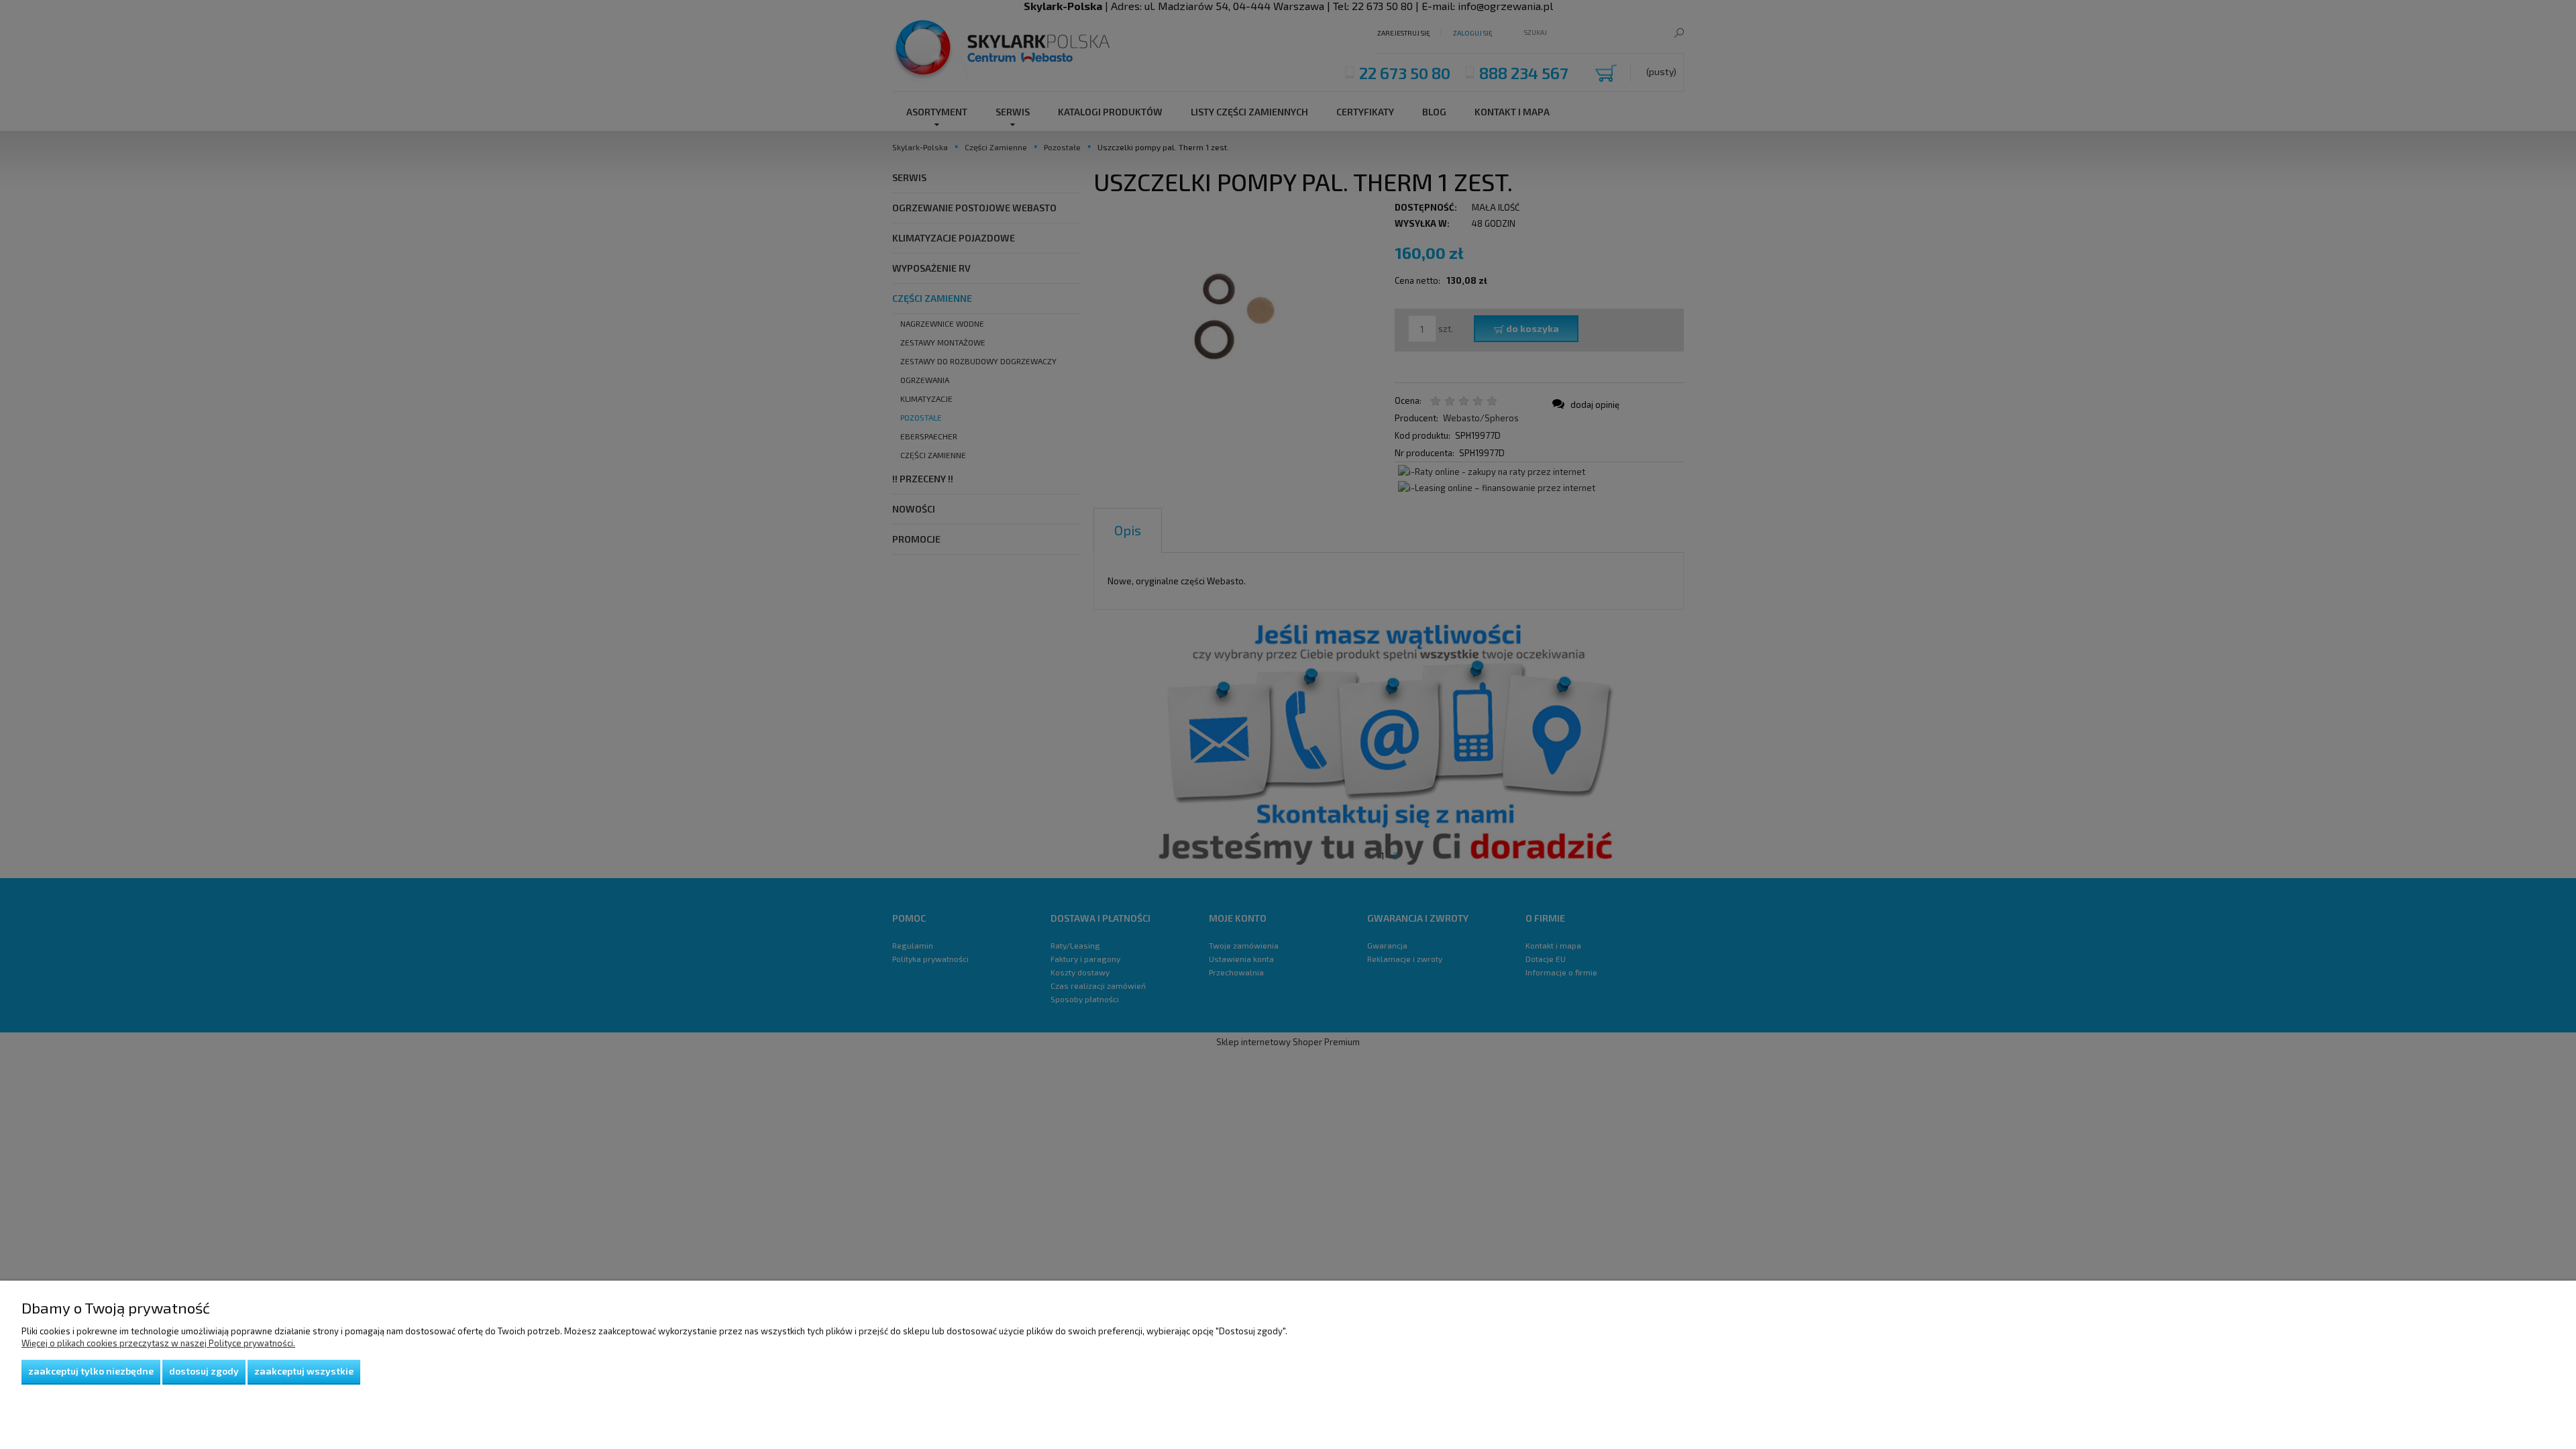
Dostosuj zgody (204, 1371)
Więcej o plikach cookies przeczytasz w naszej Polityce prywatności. (158, 1343)
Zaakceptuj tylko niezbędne (91, 1371)
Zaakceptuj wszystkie (304, 1371)
